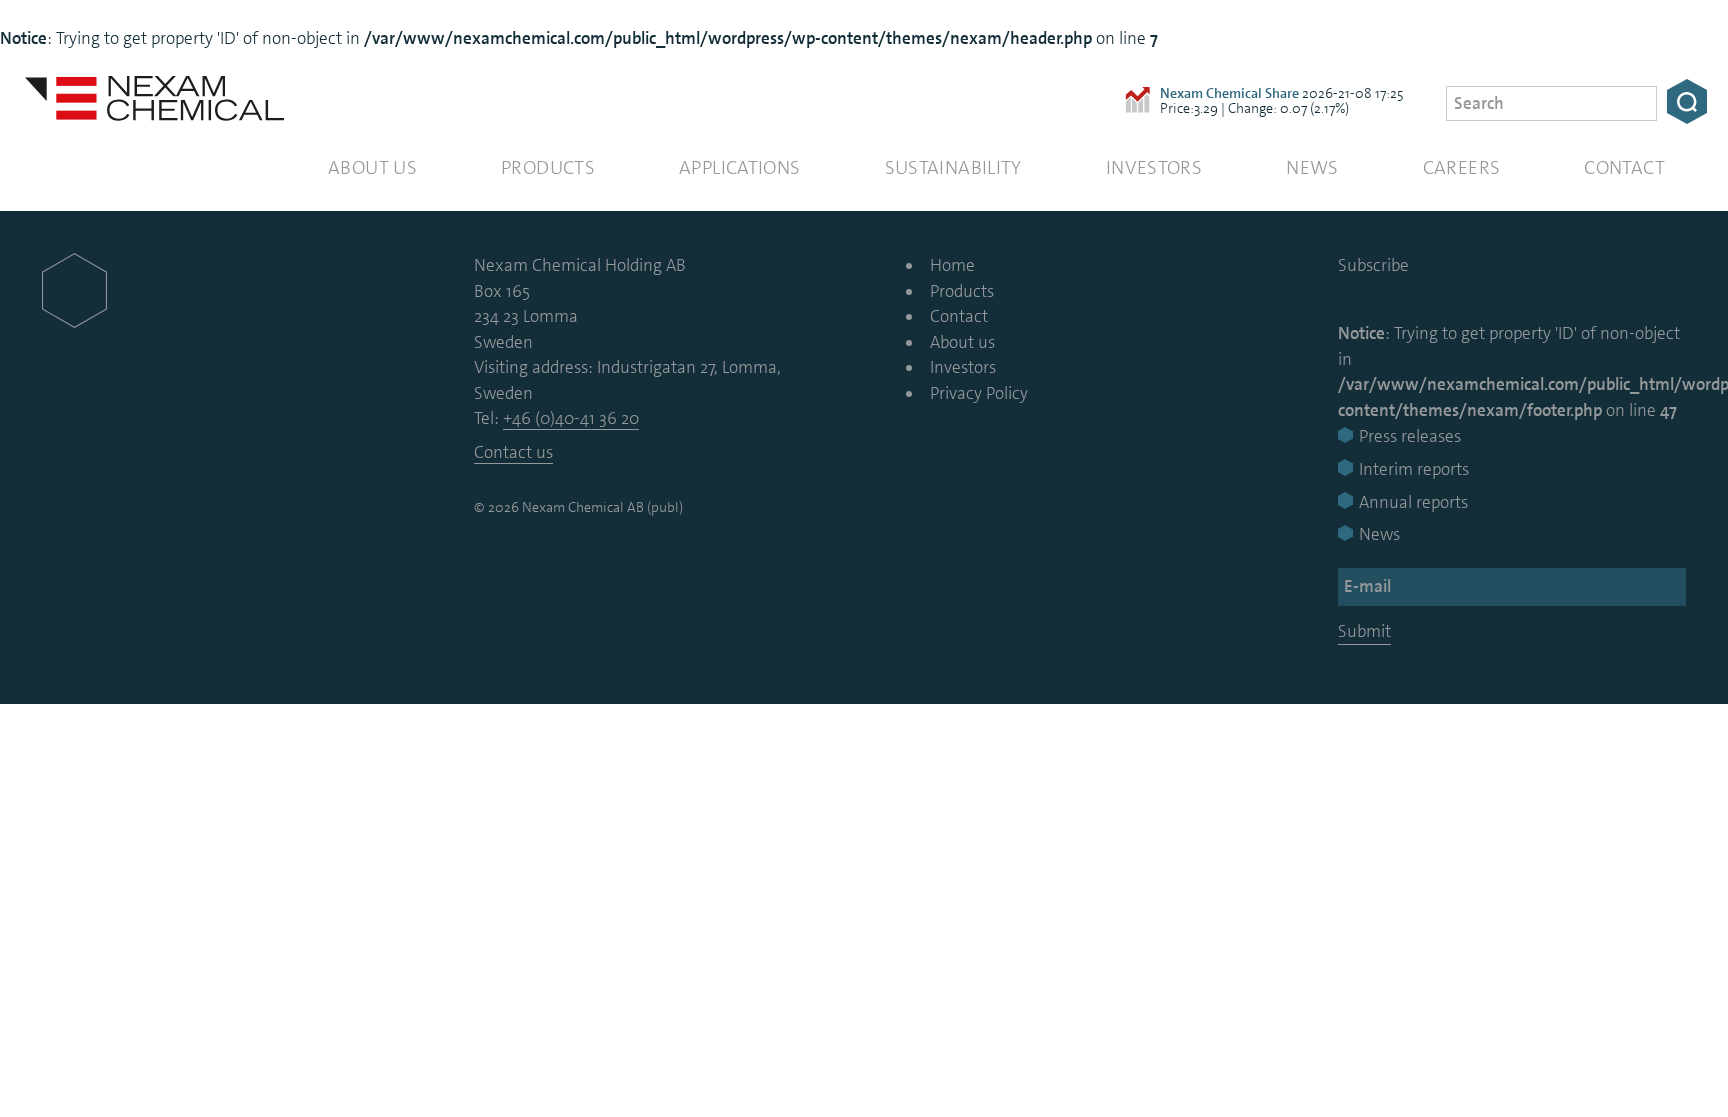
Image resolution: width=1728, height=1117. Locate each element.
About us (372, 167)
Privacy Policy (979, 393)
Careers (1462, 167)
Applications (740, 167)
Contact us (513, 452)
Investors (1154, 167)
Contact (1624, 167)
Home (952, 265)
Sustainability (953, 167)
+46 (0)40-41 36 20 (571, 418)
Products (548, 167)
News (1312, 167)
